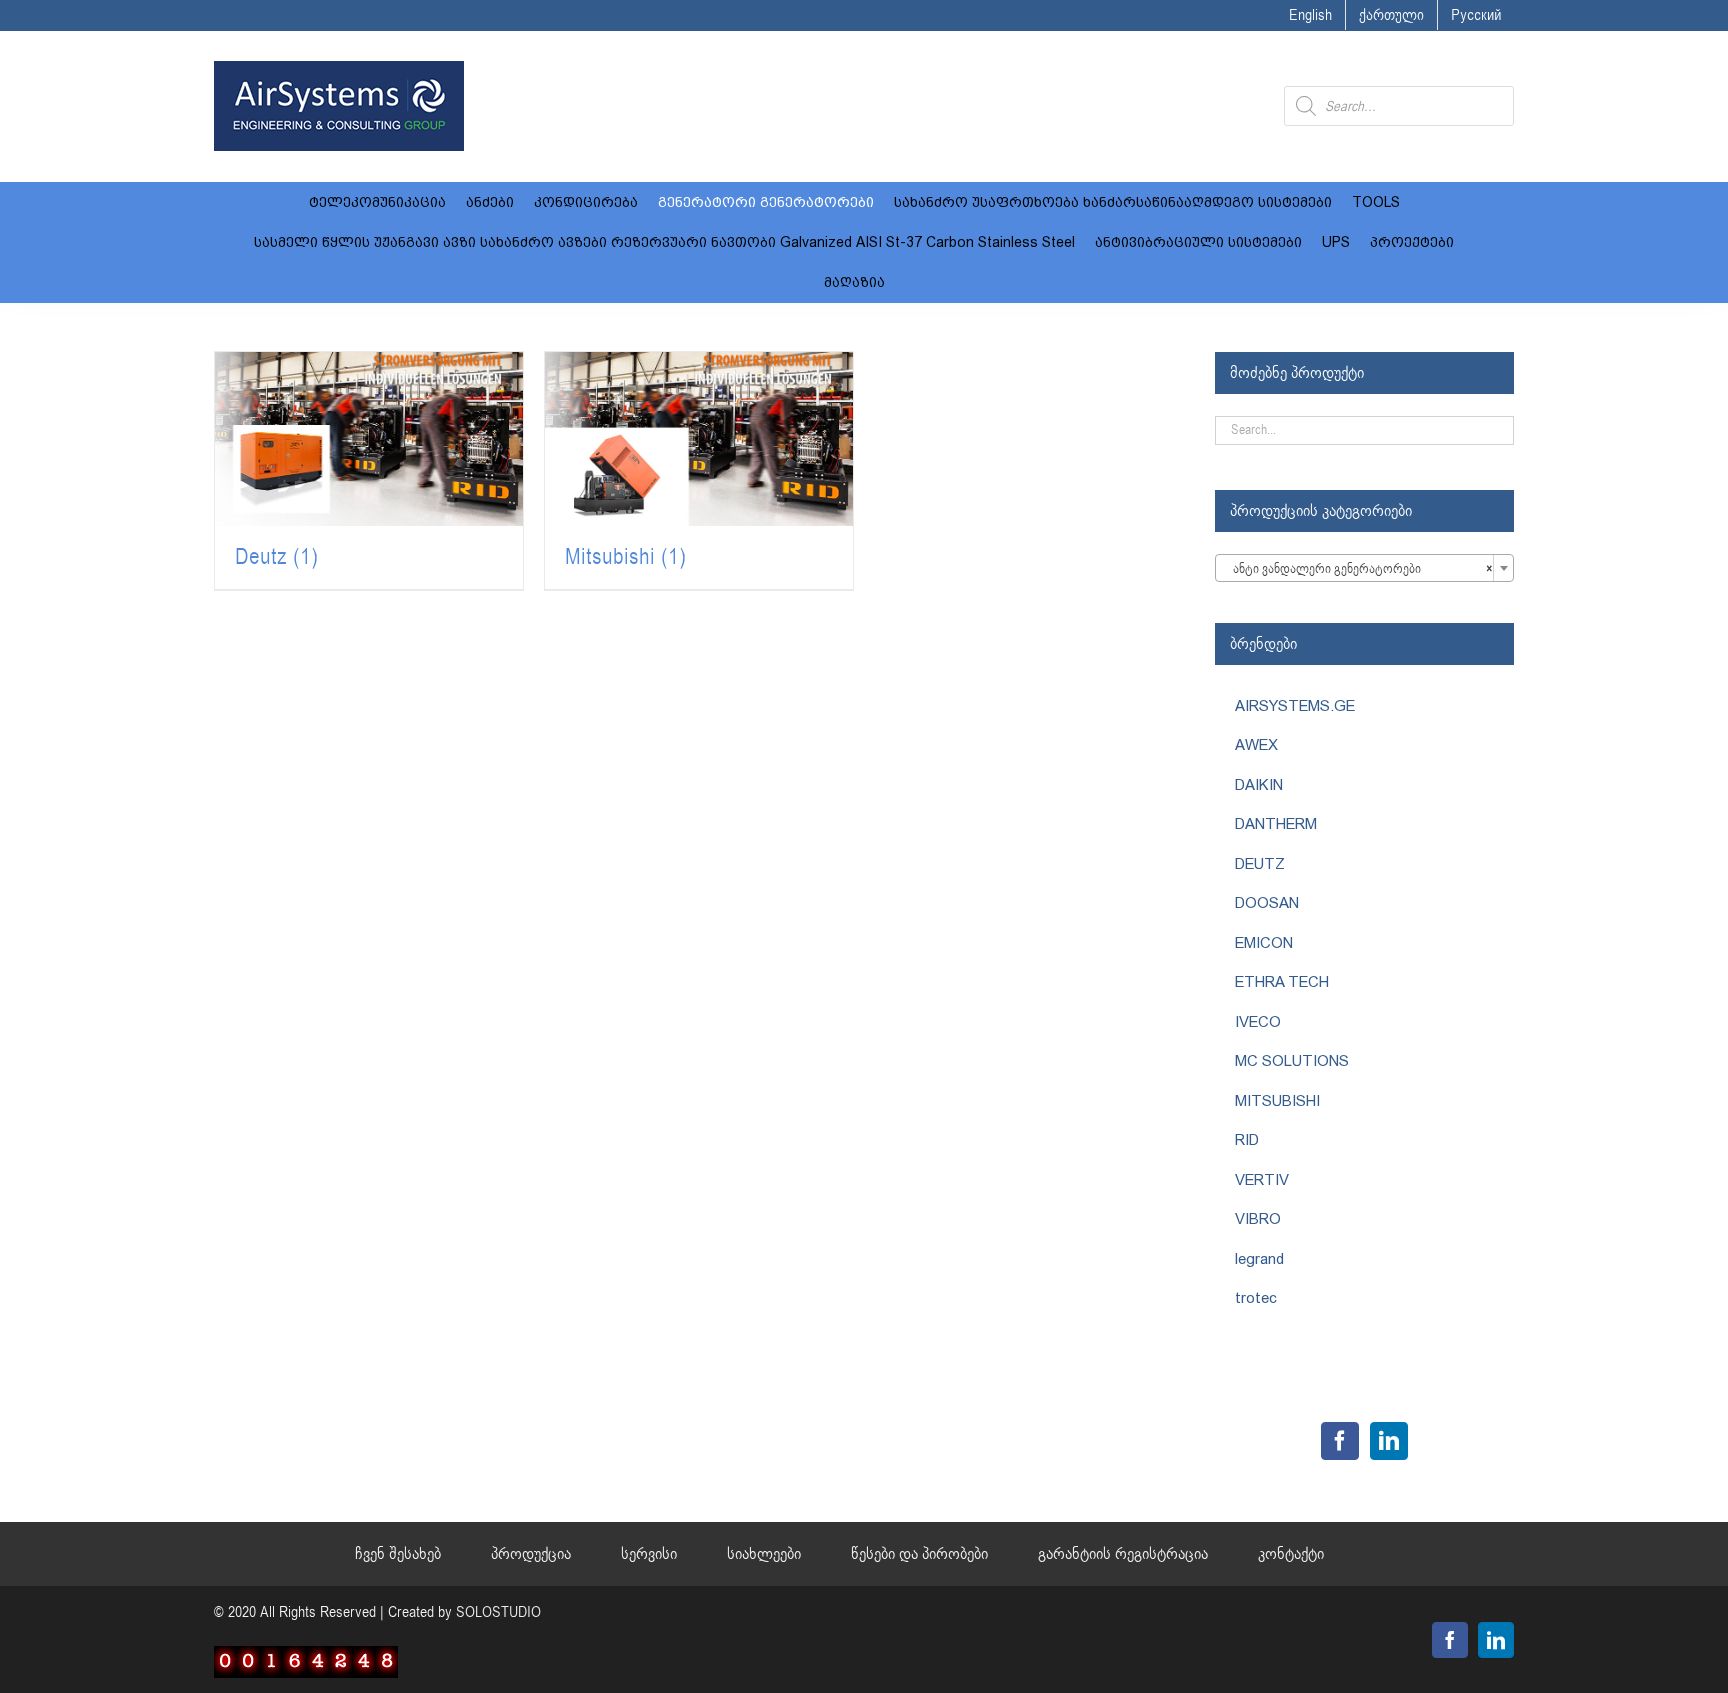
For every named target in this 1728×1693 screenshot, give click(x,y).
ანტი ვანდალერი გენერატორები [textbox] (1358, 569)
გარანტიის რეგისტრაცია (1123, 1554)
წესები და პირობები (919, 1554)
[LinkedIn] (1389, 1441)
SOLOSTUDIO (498, 1612)
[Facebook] (1340, 1441)
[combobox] (1364, 568)
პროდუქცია (531, 1554)
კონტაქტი (1291, 1554)
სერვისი (649, 1554)
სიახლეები (764, 1554)
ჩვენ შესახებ (398, 1554)
